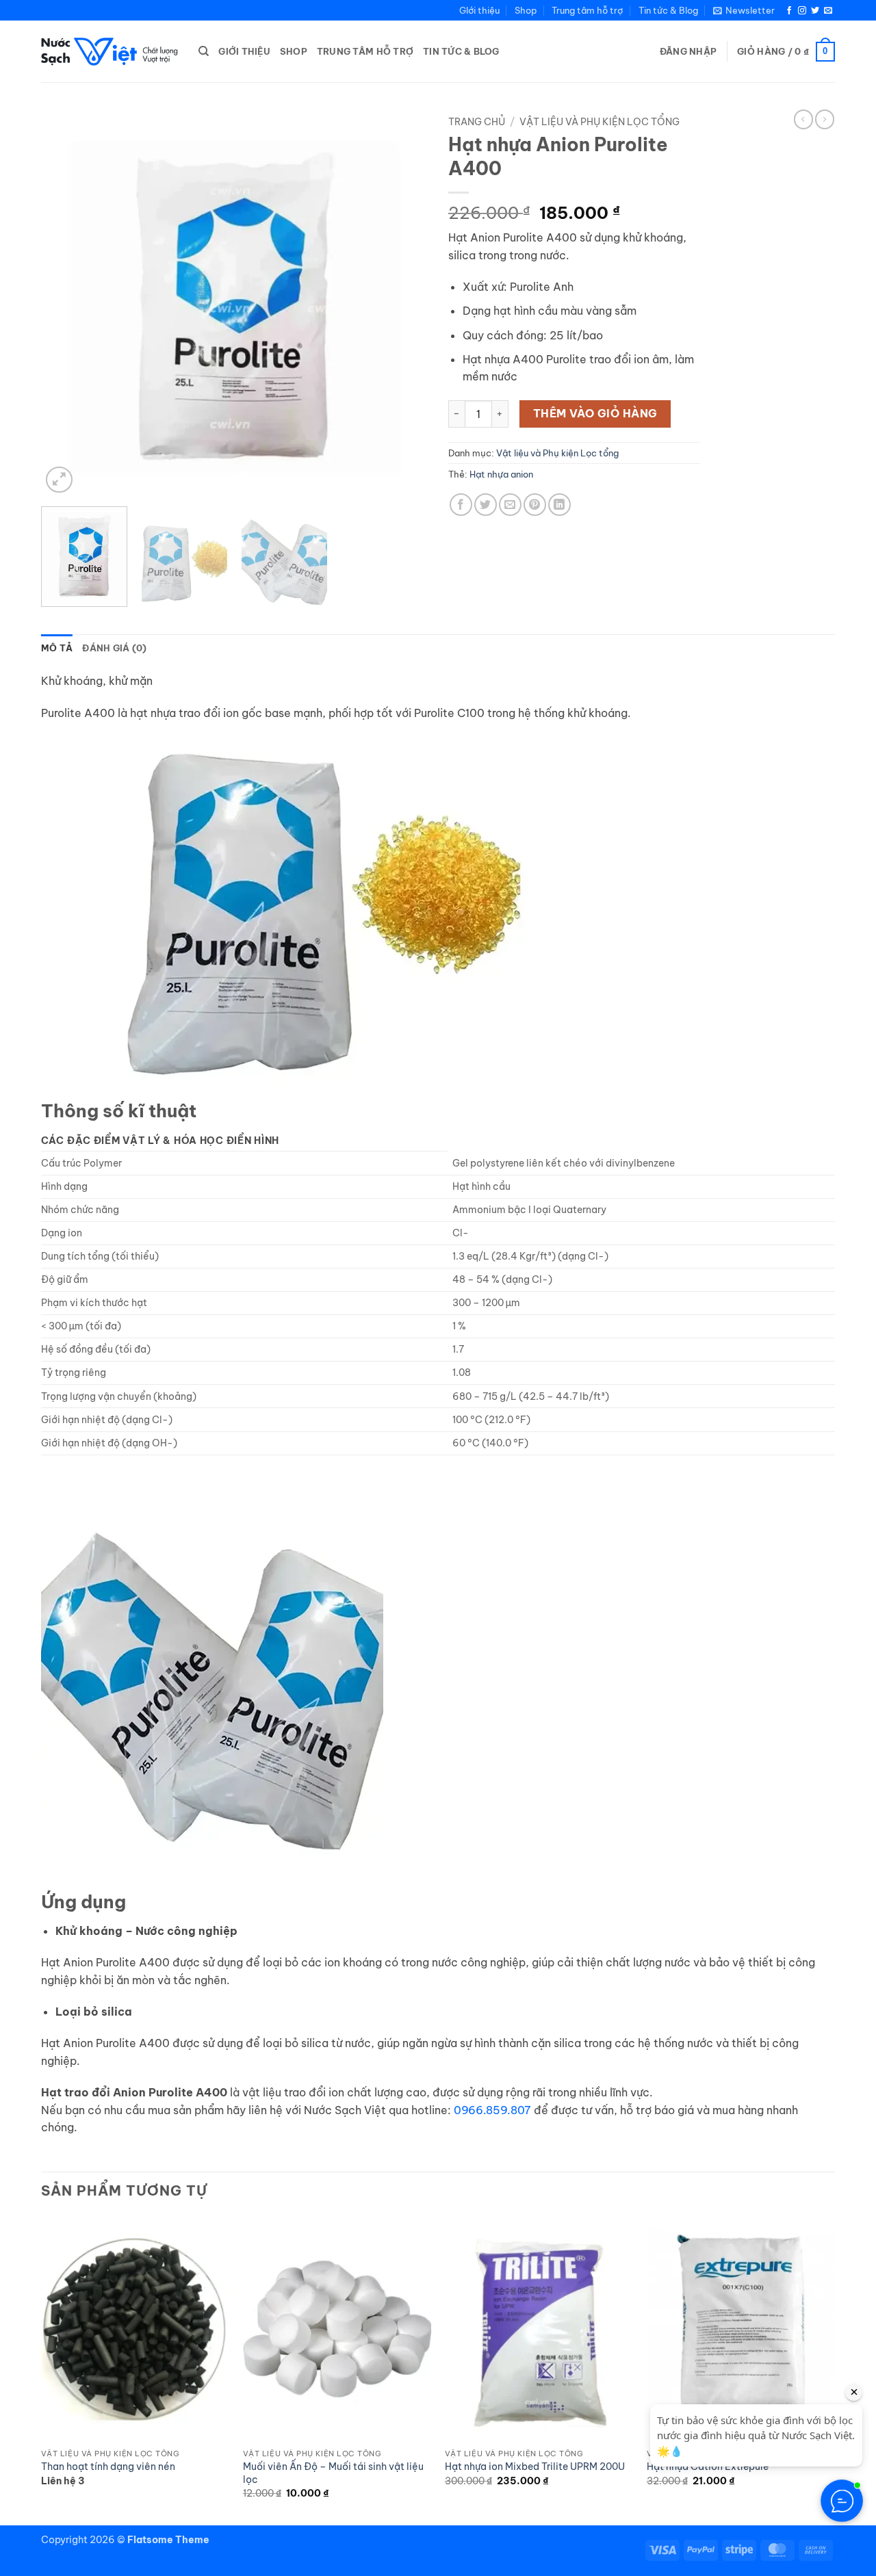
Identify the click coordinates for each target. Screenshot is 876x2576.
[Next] (403, 303)
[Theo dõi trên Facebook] (789, 11)
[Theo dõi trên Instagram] (802, 11)
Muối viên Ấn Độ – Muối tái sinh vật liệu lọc (333, 2473)
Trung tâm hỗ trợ (587, 10)
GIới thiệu (479, 10)
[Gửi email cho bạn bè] (510, 505)
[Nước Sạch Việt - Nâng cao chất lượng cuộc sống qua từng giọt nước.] (109, 52)
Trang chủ (477, 122)
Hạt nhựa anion (501, 474)
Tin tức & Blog (668, 10)
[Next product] (803, 119)
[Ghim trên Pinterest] (535, 505)
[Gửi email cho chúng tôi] (828, 11)
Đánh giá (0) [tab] (114, 648)
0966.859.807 (492, 2110)
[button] (744, 10)
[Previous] (66, 303)
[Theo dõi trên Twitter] (815, 11)
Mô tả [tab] (57, 648)
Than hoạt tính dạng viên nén (108, 2467)
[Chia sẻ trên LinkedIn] (559, 505)
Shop (526, 10)
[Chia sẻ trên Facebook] (461, 505)
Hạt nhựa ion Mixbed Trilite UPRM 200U (535, 2467)
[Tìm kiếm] (204, 51)
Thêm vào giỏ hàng (595, 413)
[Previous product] (825, 119)
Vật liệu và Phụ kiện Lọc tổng (600, 122)
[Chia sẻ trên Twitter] (486, 505)
